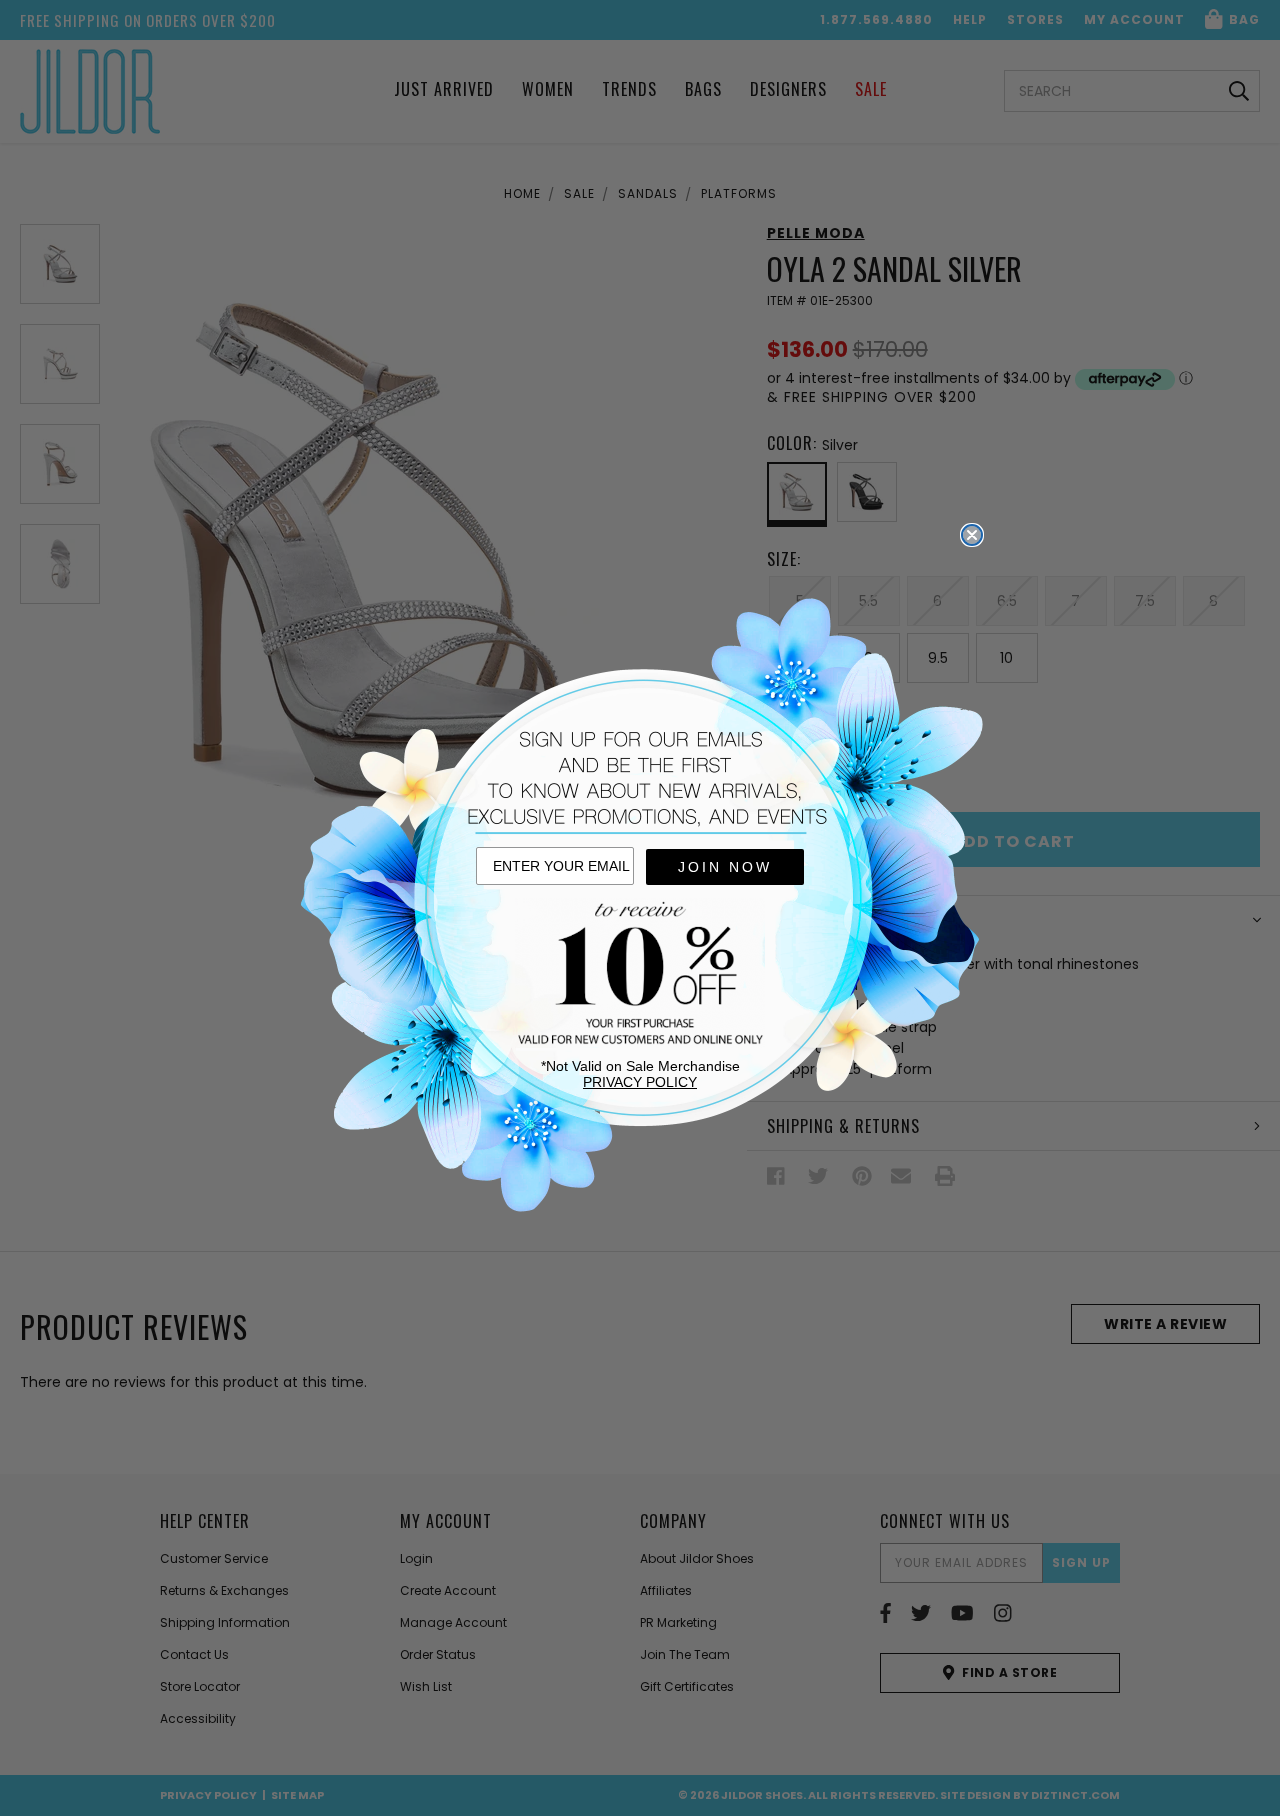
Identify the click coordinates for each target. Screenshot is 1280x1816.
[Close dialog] (972, 535)
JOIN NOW (725, 867)
